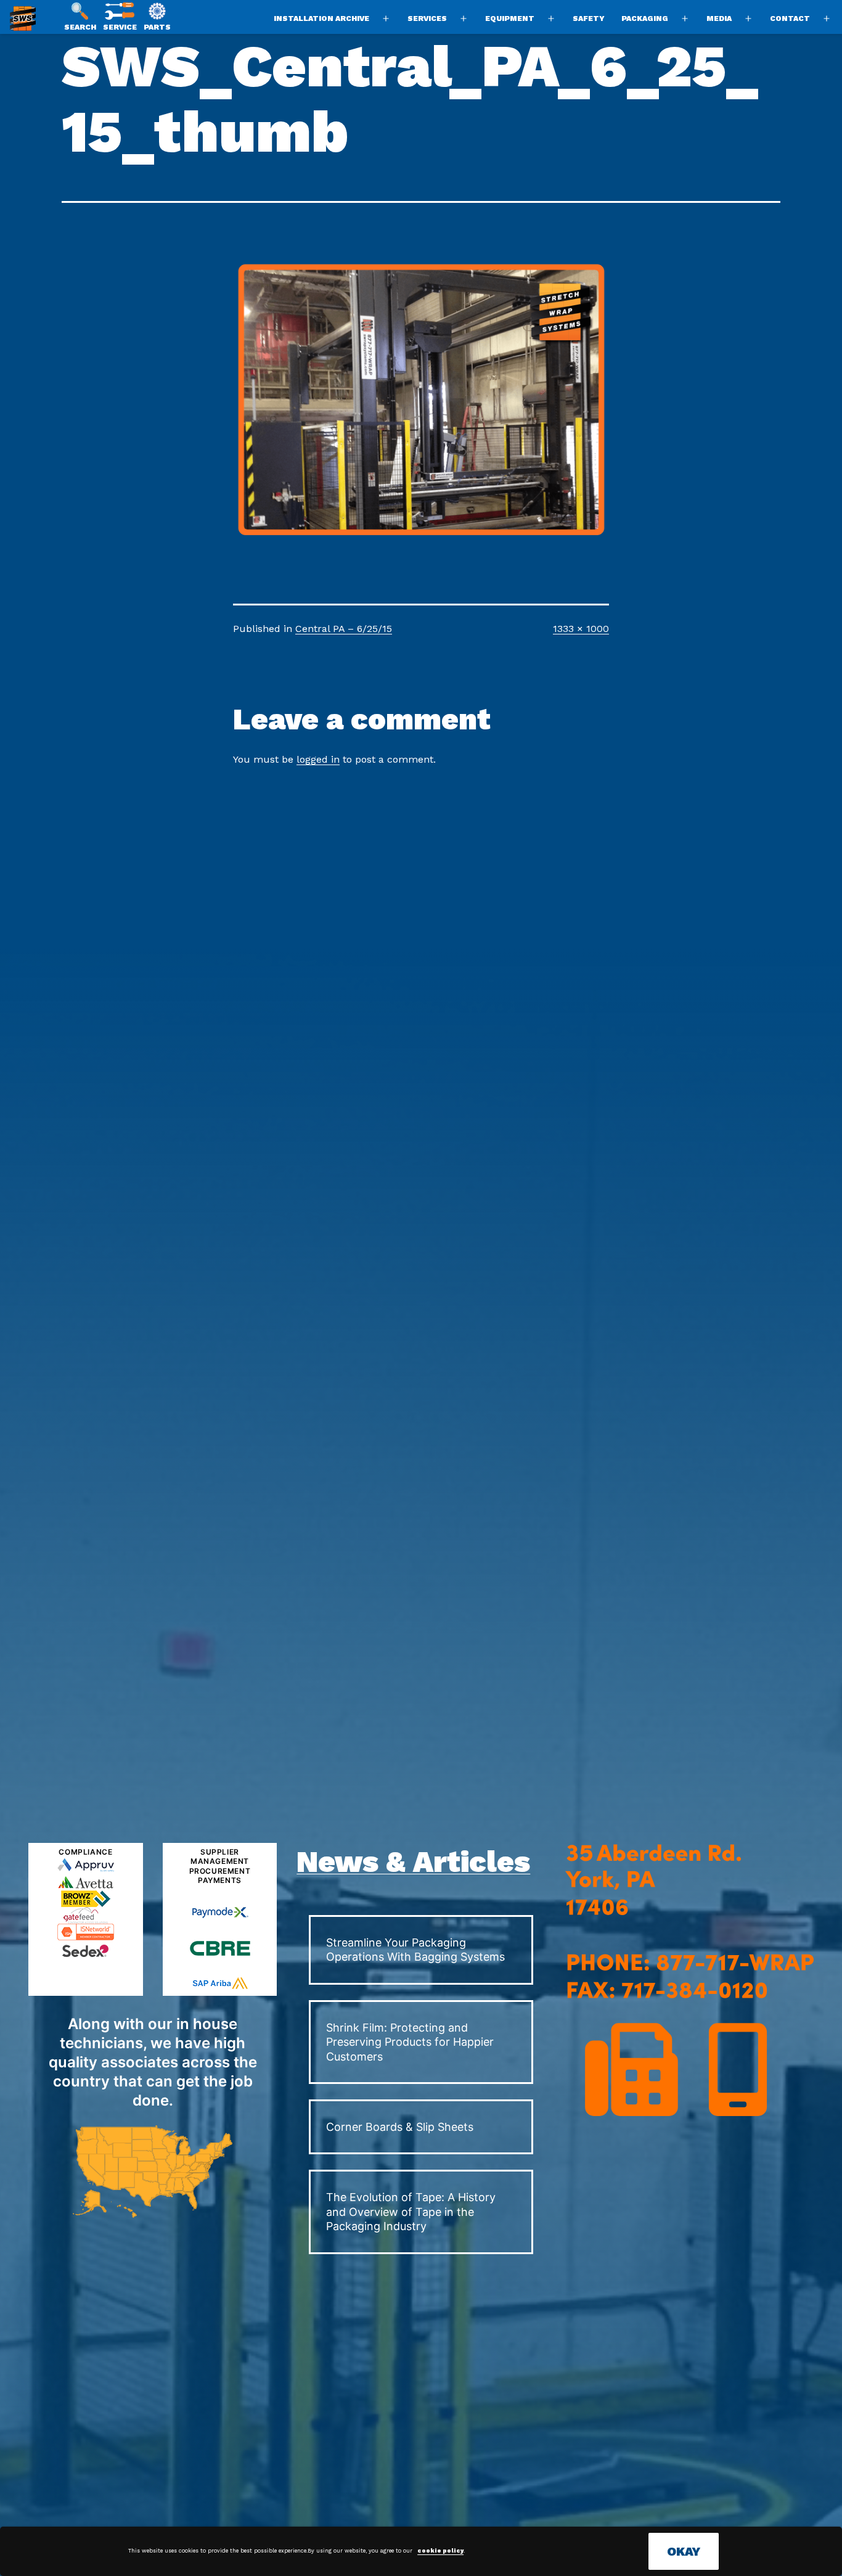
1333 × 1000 (581, 629)
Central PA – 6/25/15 (344, 629)
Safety (589, 18)
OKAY (684, 2551)
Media (719, 18)
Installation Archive (321, 18)
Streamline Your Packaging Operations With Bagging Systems (415, 1950)
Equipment (510, 18)
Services (427, 18)
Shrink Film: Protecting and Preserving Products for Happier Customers (410, 2042)
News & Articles (413, 1862)
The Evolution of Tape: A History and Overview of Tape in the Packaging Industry (411, 2212)
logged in (318, 759)
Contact (790, 18)
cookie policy (440, 2551)
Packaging (645, 18)
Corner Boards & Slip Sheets (400, 2127)
